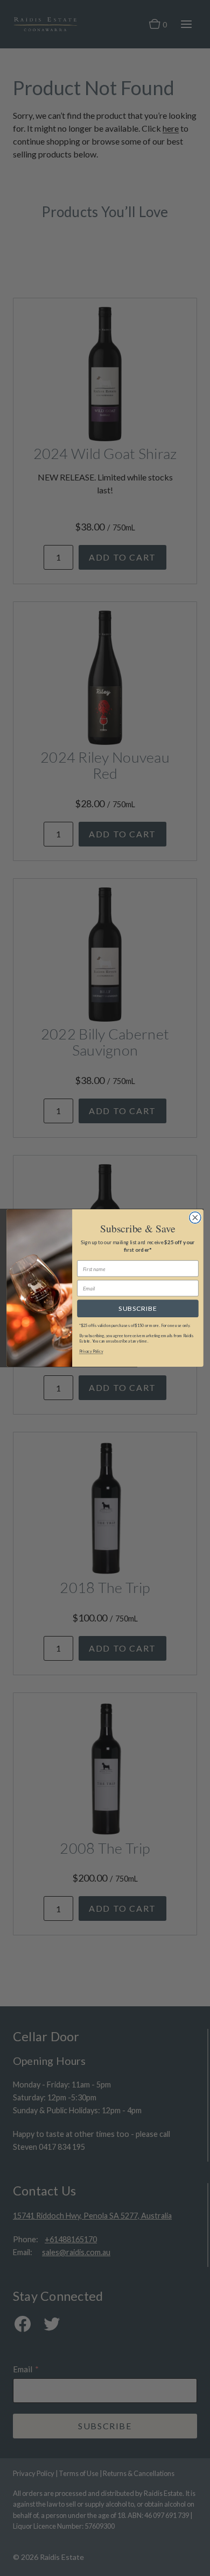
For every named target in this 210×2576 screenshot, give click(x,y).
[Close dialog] (195, 1218)
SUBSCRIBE (138, 1308)
